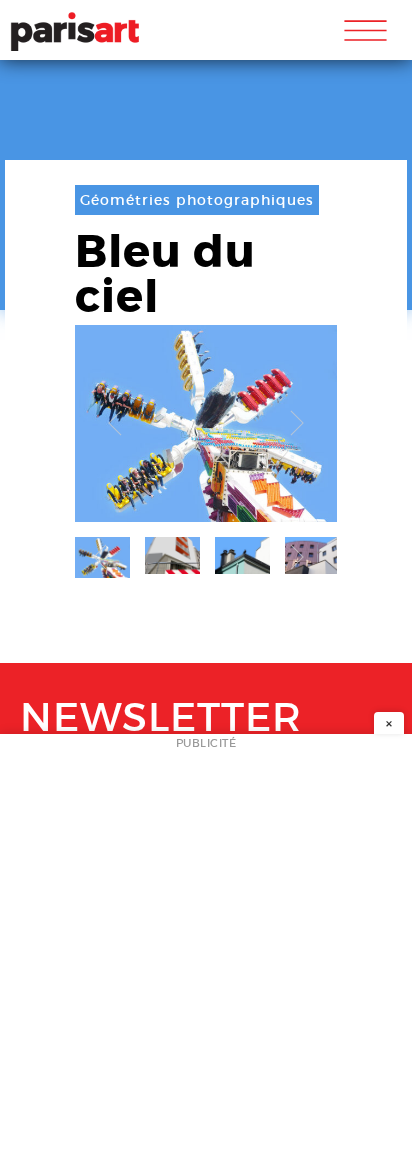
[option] (206, 423)
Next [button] (297, 424)
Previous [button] (115, 424)
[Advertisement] (206, 957)
